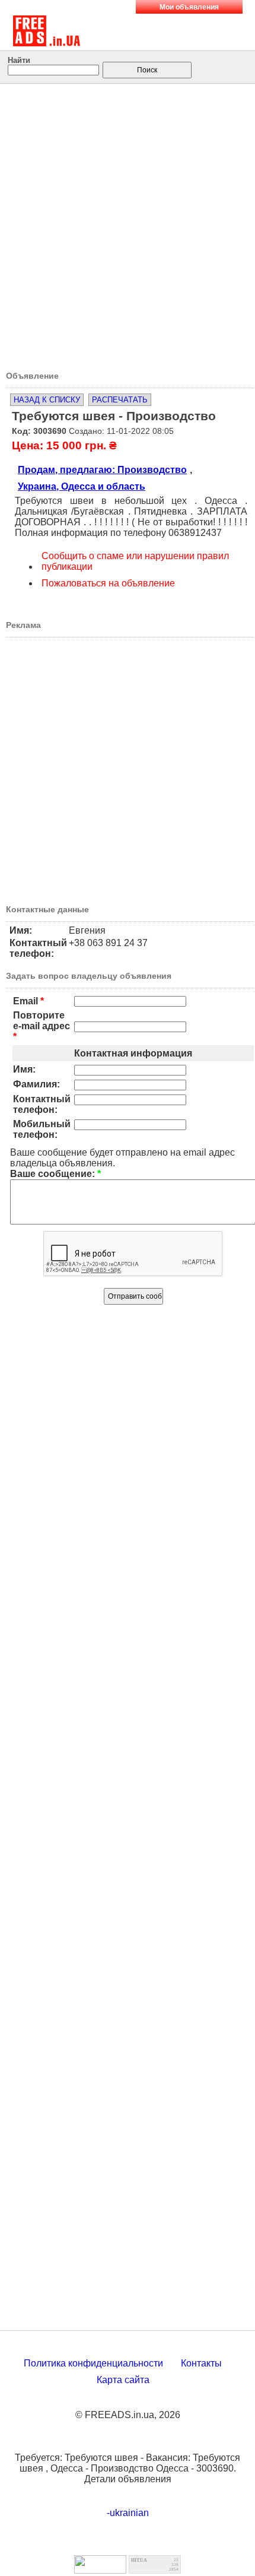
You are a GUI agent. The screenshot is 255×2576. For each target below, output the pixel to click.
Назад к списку (47, 400)
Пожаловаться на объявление (108, 583)
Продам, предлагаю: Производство (102, 470)
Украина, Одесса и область (82, 486)
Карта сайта (123, 2380)
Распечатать (120, 400)
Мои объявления (189, 7)
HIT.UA (139, 2560)
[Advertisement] (128, 223)
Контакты (201, 2363)
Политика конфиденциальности (93, 2363)
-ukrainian (128, 2513)
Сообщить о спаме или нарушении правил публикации (135, 561)
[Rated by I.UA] (100, 2570)
